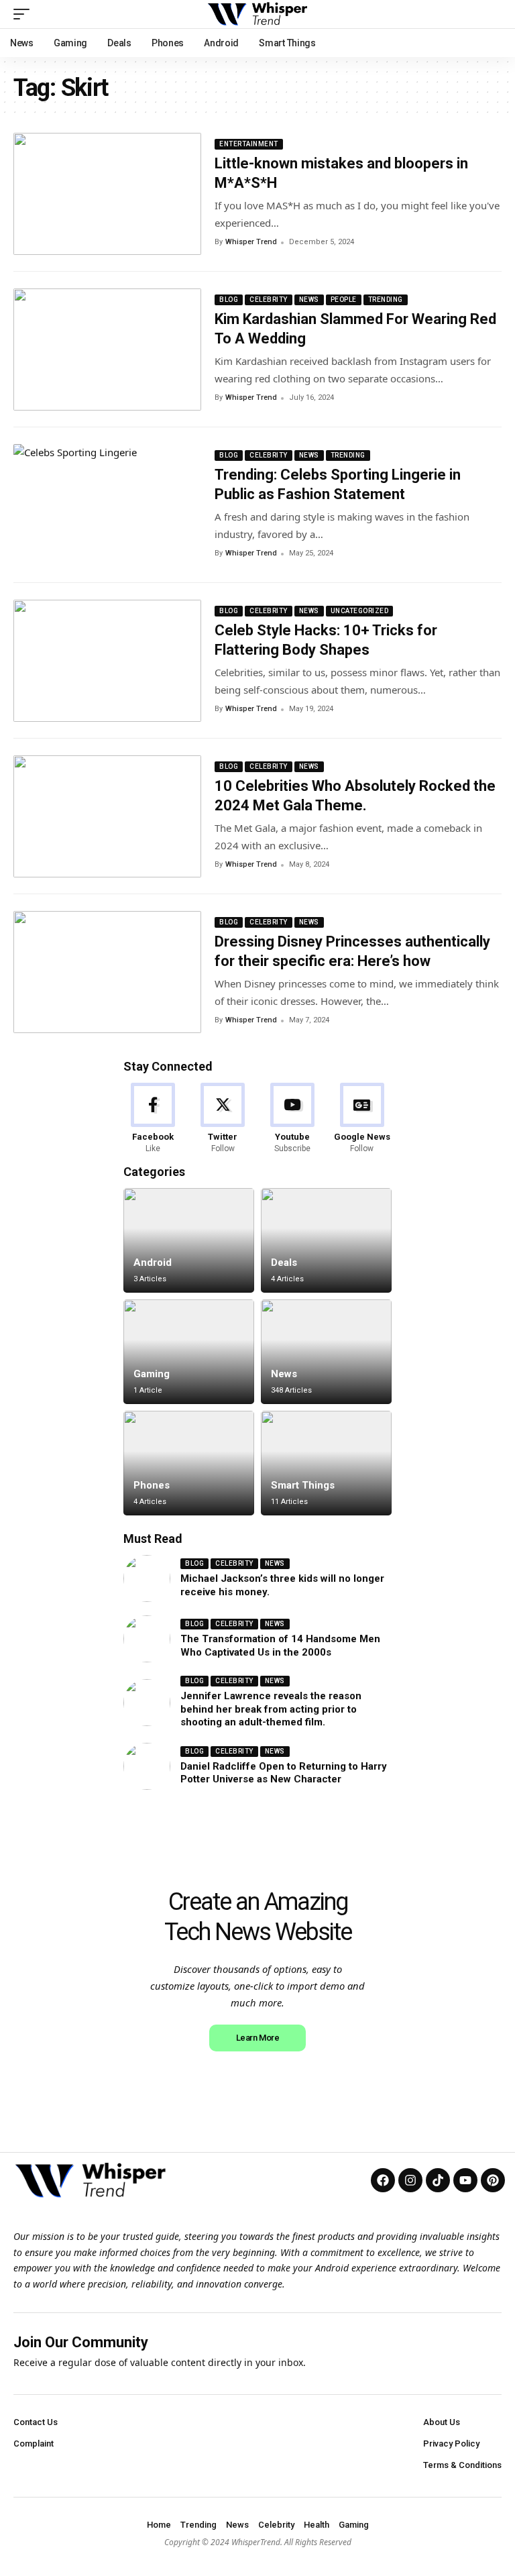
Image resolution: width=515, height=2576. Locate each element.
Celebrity (269, 300)
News (309, 300)
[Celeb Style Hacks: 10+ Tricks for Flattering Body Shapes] (107, 661)
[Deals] (326, 1240)
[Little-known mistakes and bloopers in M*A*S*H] (107, 194)
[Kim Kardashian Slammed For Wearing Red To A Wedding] (107, 350)
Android (153, 1263)
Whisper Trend (251, 242)
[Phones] (189, 1463)
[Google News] (362, 1119)
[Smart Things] (326, 1463)
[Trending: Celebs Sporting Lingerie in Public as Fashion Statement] (107, 505)
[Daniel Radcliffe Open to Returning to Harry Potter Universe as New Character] (147, 1766)
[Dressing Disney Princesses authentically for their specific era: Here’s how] (107, 972)
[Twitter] (223, 1119)
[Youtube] (293, 1119)
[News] (326, 1352)
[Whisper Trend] (258, 14)
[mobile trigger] (25, 14)
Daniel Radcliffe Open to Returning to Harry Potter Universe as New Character (284, 1773)
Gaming (152, 1374)
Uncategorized (360, 611)
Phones (152, 1485)
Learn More (257, 2038)
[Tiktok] (438, 2180)
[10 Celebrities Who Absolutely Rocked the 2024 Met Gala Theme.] (107, 816)
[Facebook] (153, 1119)
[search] (492, 14)
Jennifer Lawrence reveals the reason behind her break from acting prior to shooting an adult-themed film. (271, 1709)
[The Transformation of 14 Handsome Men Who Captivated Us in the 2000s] (147, 1639)
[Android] (189, 1240)
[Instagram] (410, 2180)
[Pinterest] (493, 2180)
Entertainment (249, 144)
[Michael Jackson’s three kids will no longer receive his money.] (147, 1578)
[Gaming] (189, 1352)
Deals (284, 1263)
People (344, 300)
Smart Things (303, 1485)
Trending (386, 300)
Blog (229, 300)
